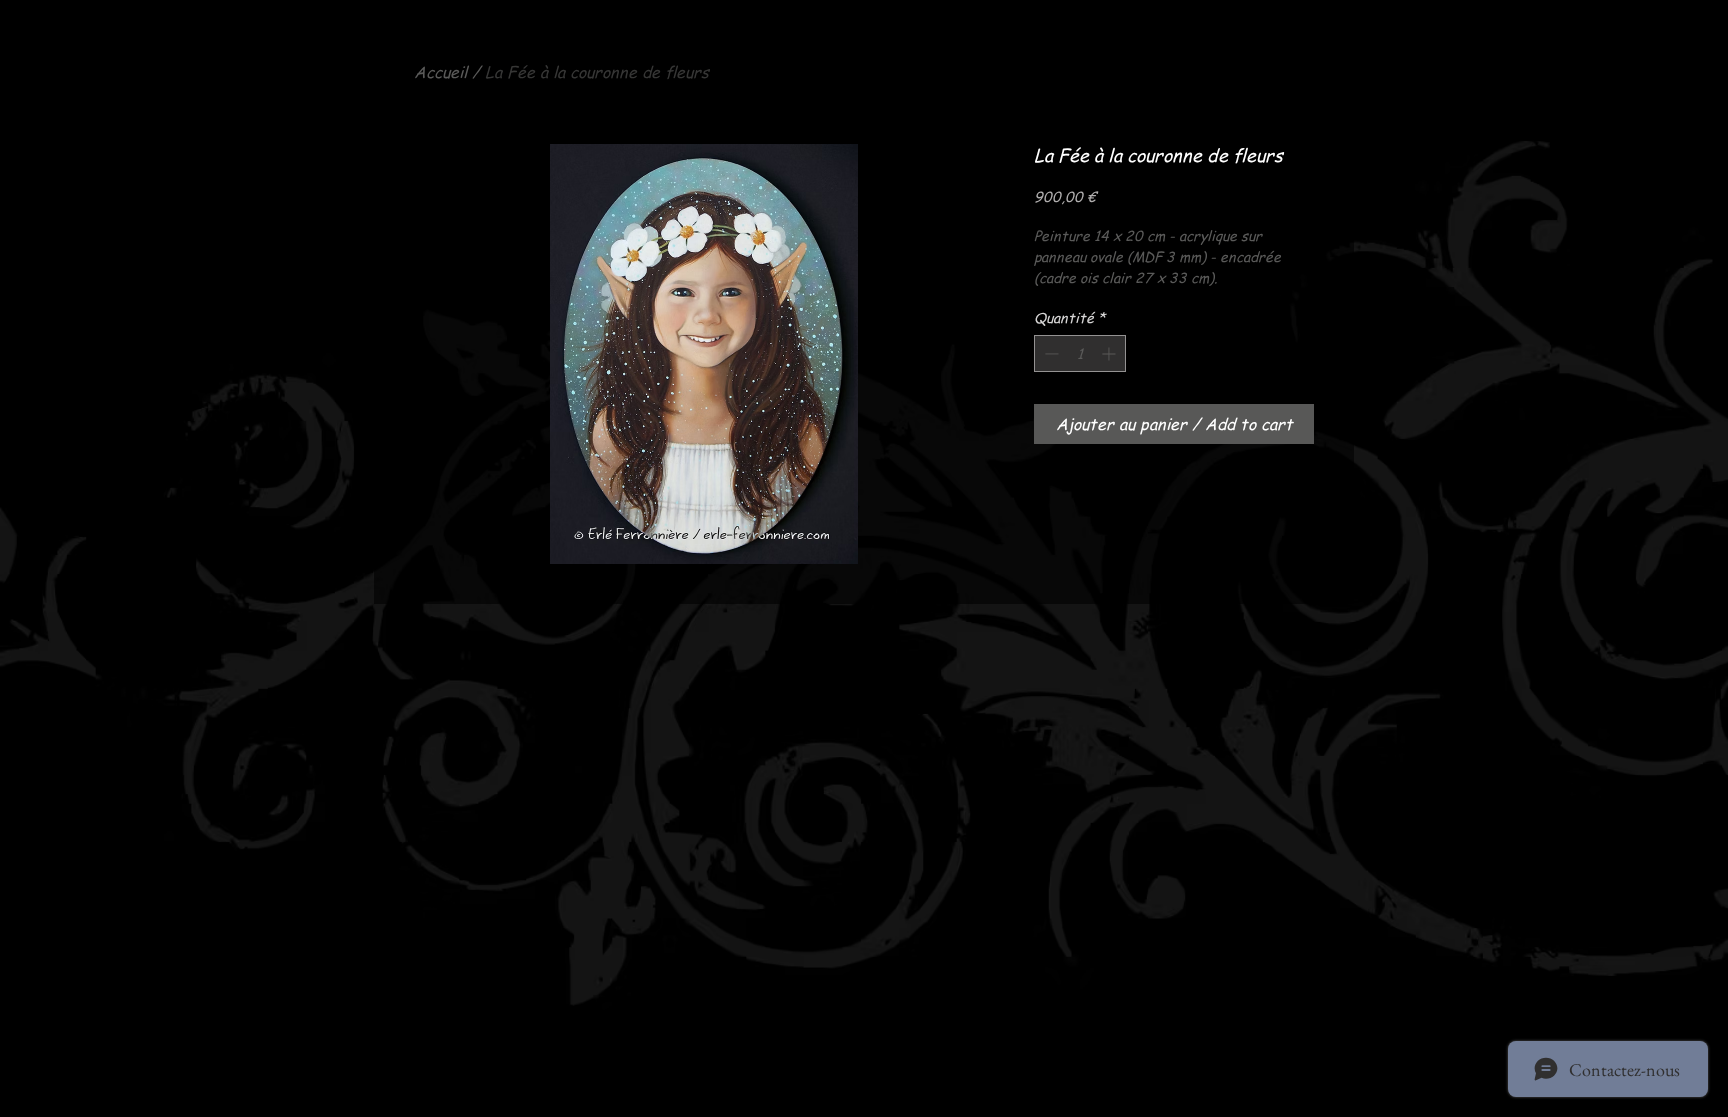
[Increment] (1110, 353)
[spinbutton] (1080, 353)
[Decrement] (1049, 353)
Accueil (440, 72)
